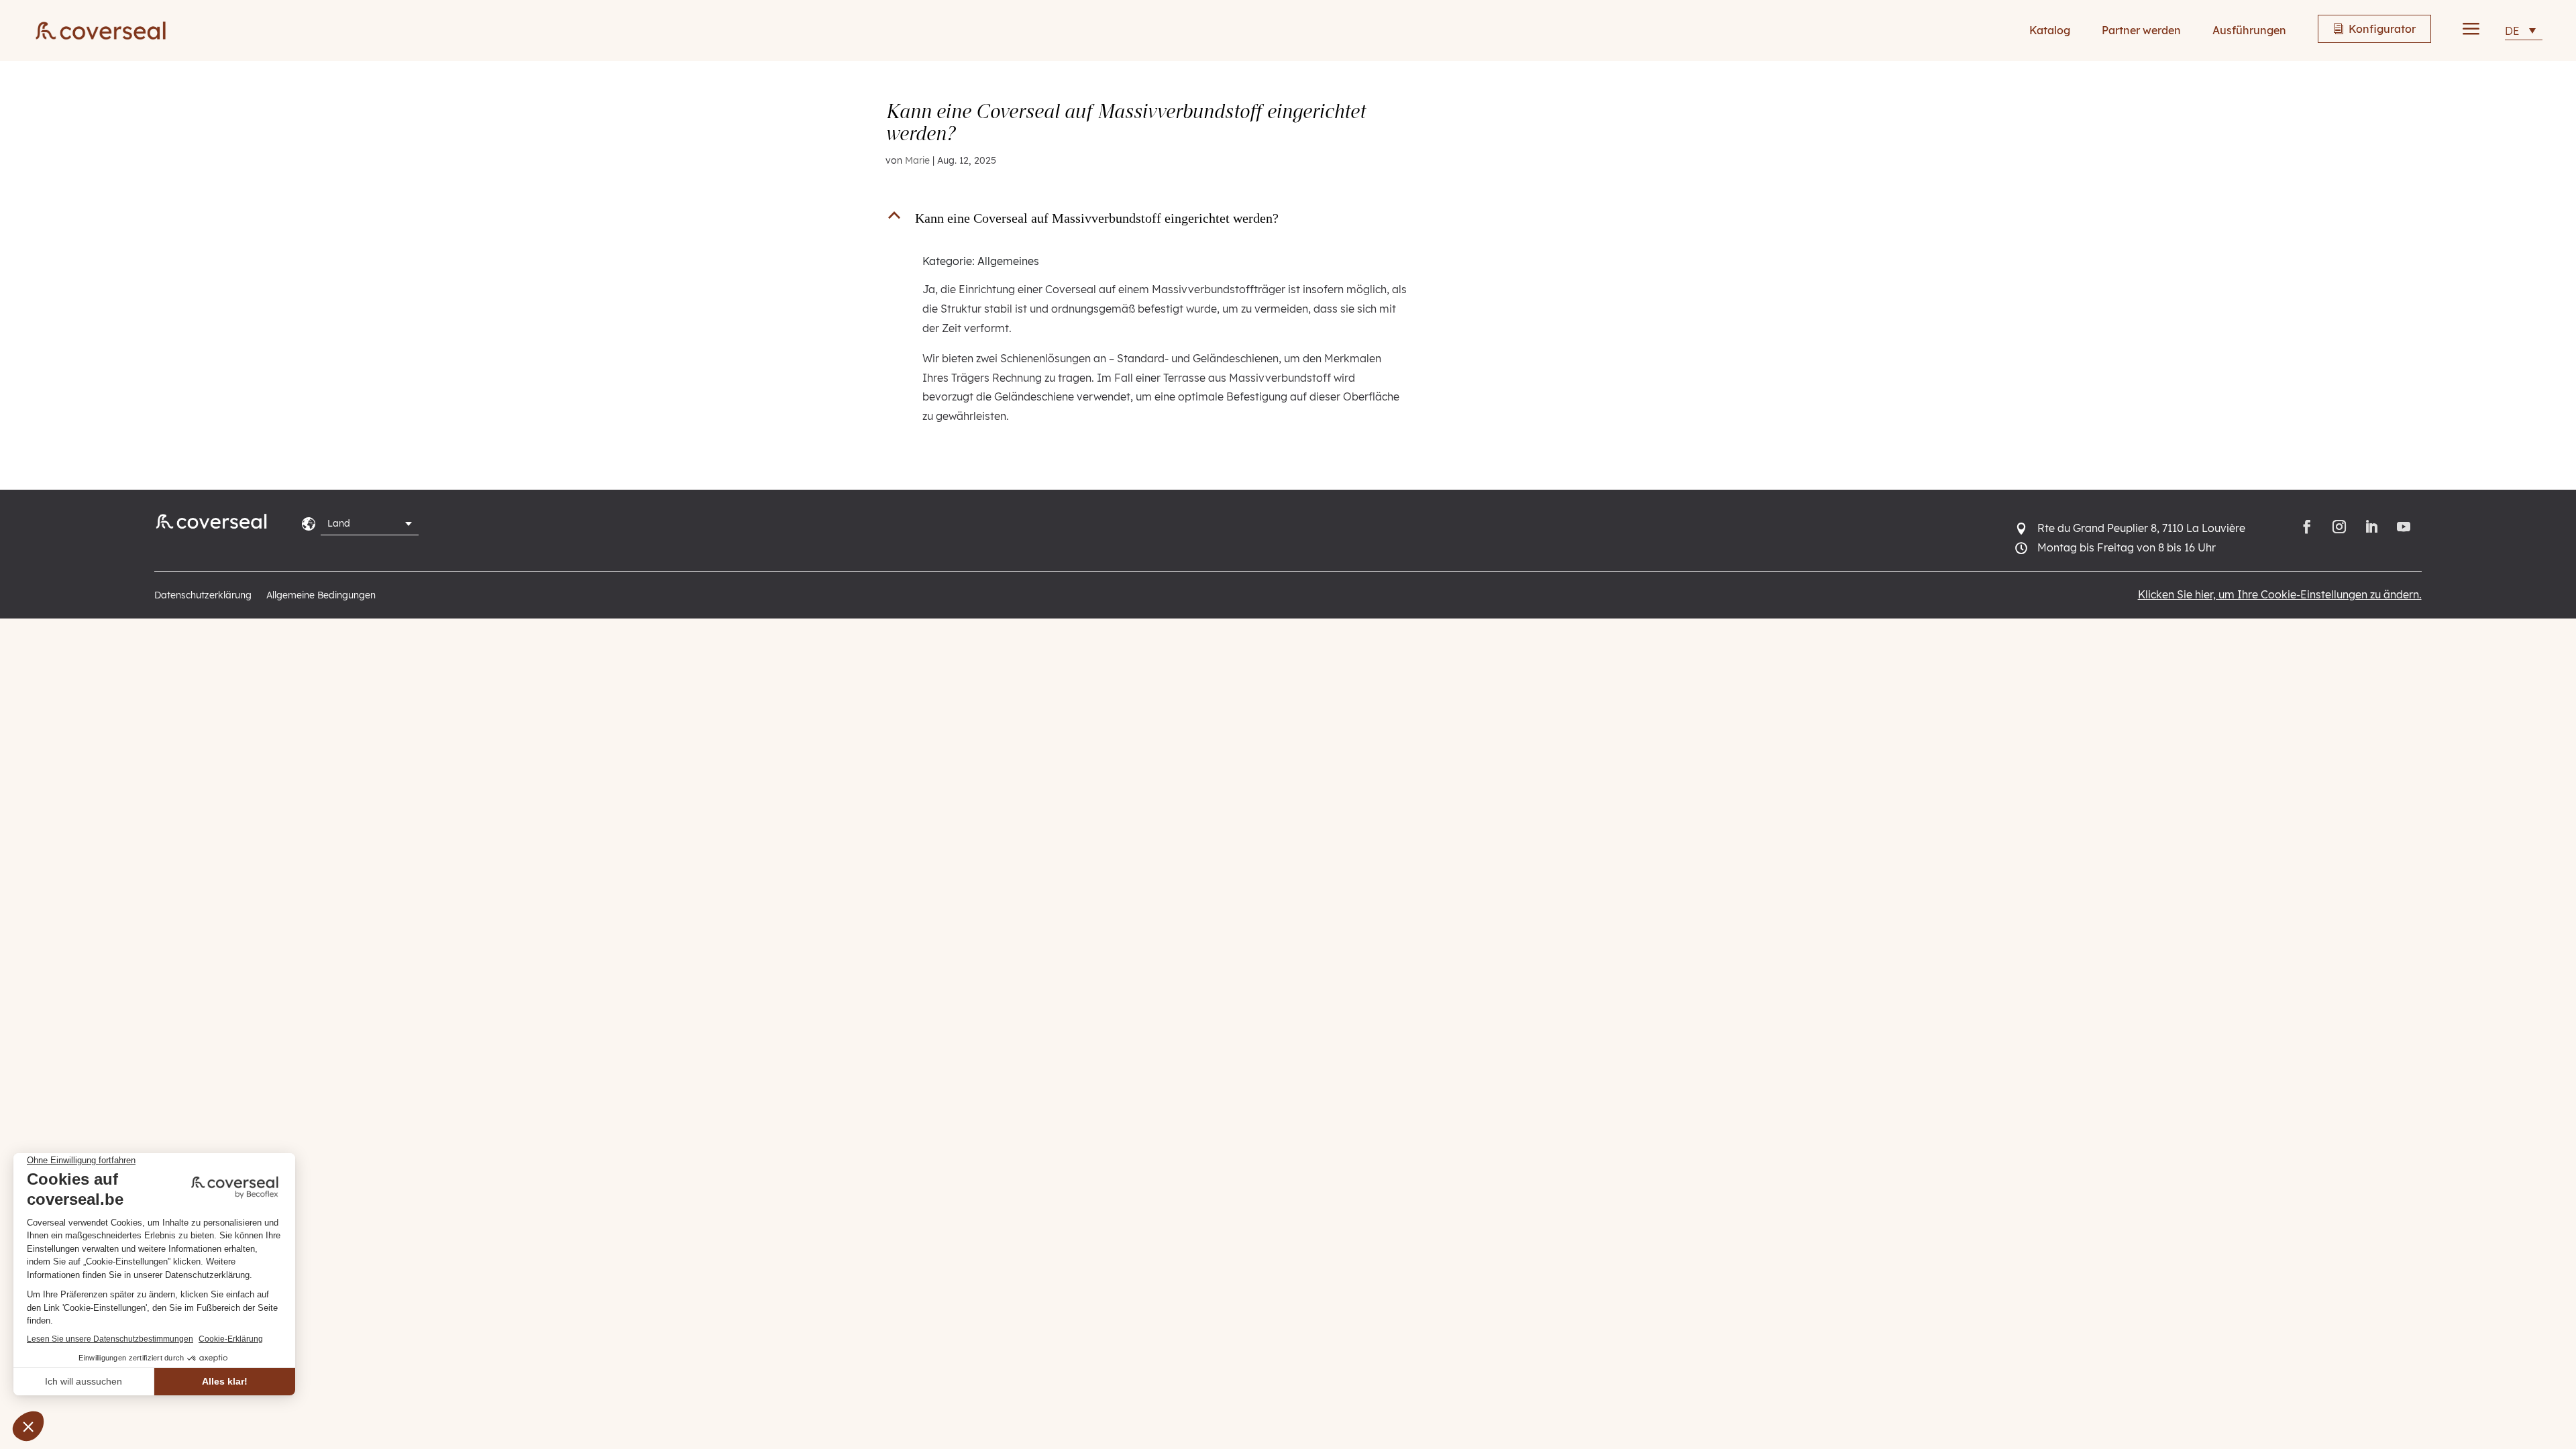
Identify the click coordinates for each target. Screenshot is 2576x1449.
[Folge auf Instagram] (2339, 527)
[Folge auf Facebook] (2307, 527)
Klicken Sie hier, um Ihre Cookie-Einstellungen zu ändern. (2280, 594)
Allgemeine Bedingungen (321, 596)
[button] (1155, 221)
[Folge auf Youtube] (2406, 527)
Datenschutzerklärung (203, 596)
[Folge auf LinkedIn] (2371, 527)
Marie (917, 160)
